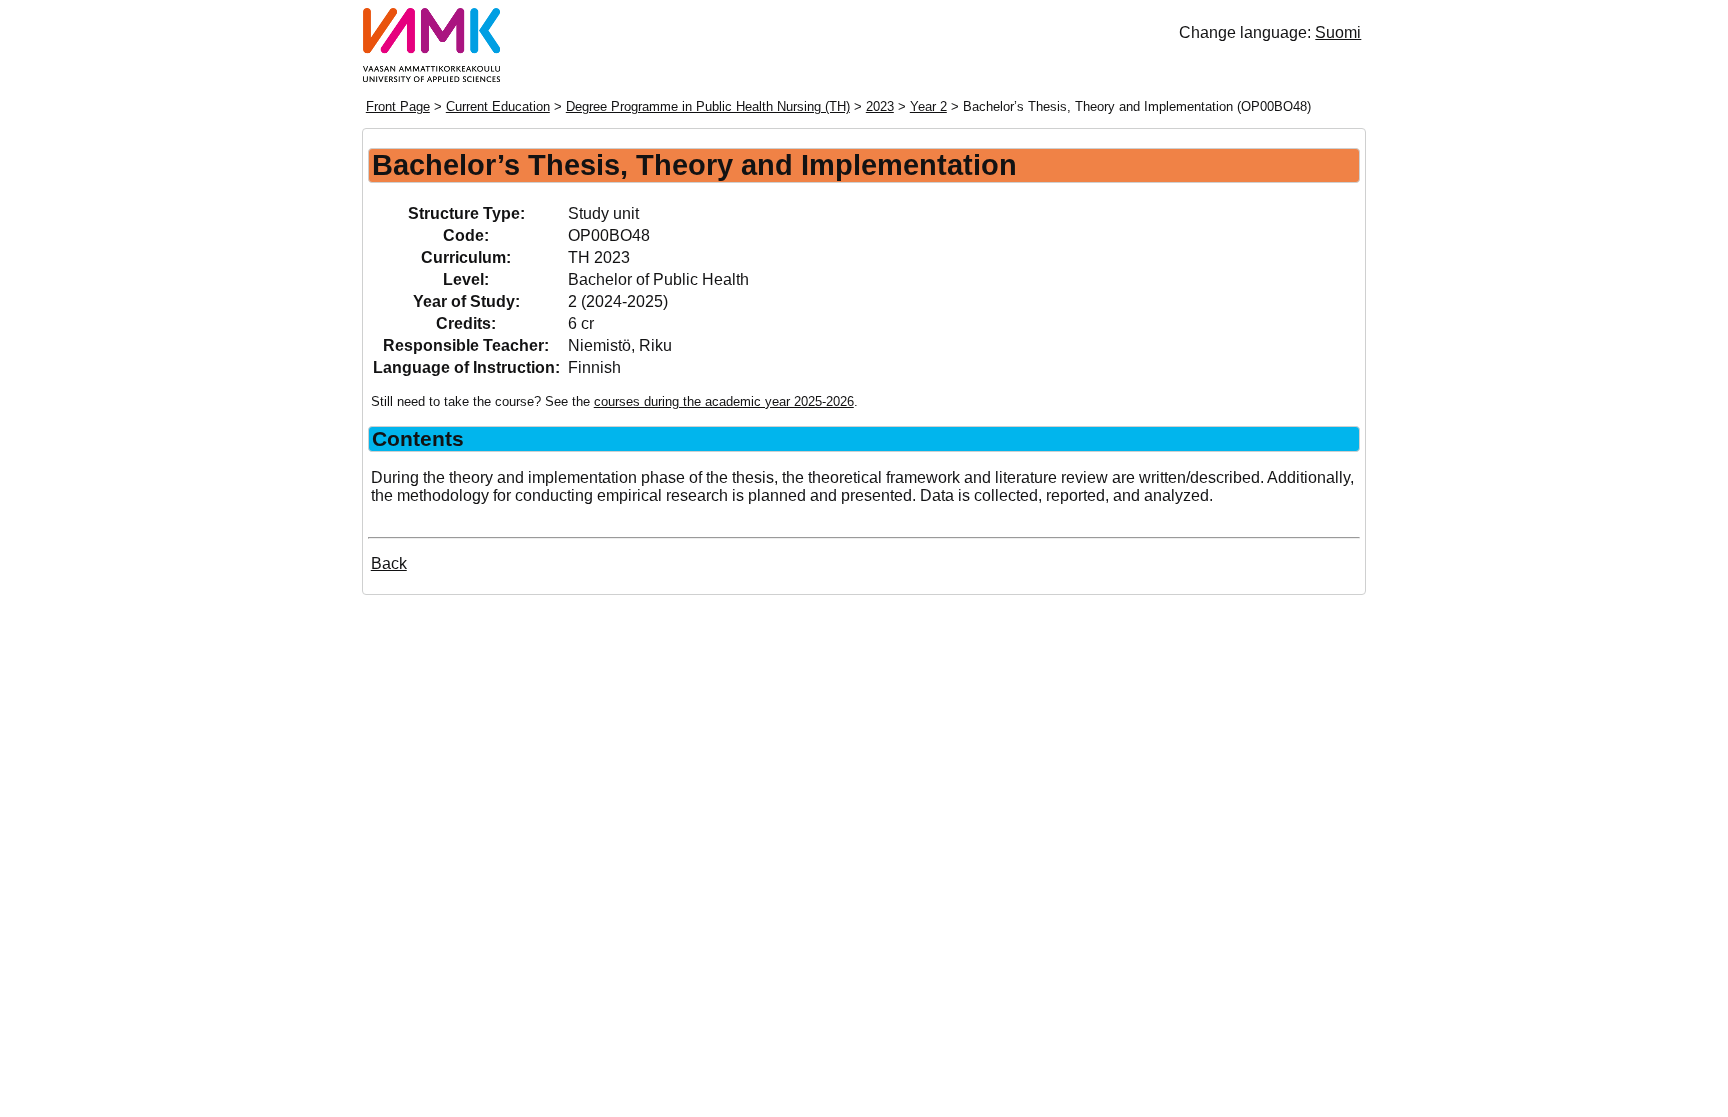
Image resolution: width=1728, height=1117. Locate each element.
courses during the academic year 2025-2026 (724, 401)
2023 (880, 106)
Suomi (1338, 32)
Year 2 (928, 106)
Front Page (398, 106)
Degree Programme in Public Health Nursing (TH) (708, 106)
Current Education (498, 106)
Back (389, 563)
